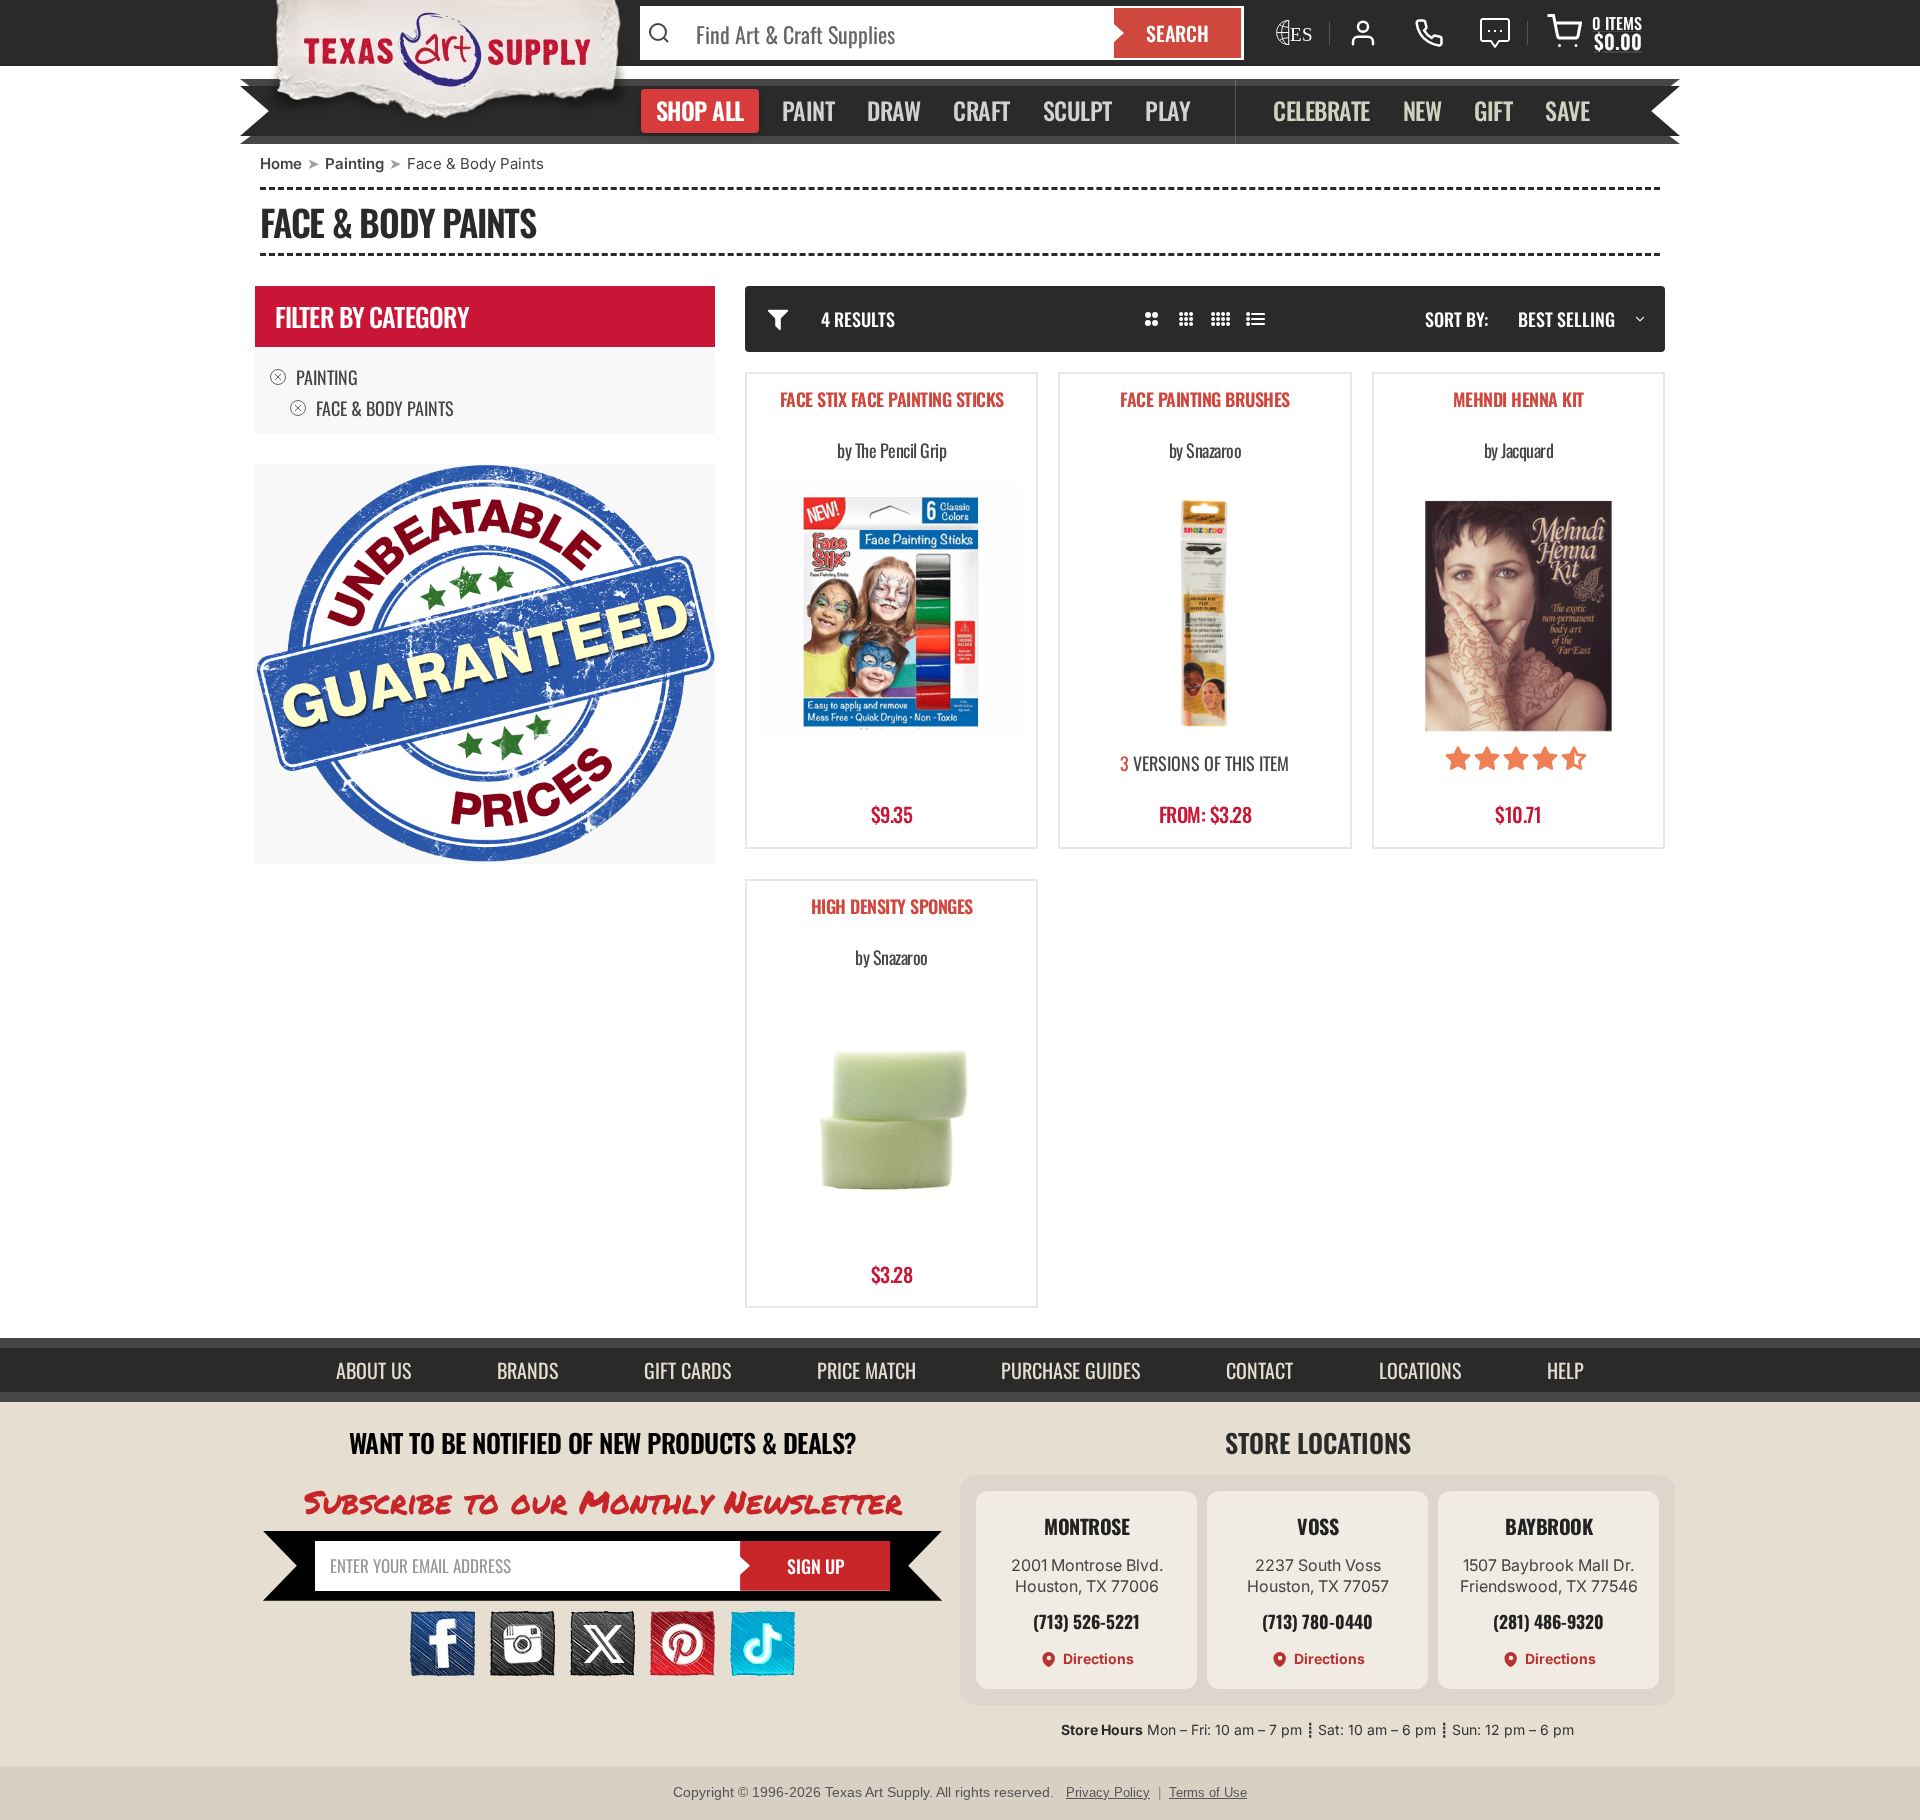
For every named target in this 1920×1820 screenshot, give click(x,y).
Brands (527, 1370)
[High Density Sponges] (891, 1116)
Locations (1420, 1370)
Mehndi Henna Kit (1518, 400)
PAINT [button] (808, 110)
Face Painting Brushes (1205, 400)
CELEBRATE (1321, 110)
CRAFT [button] (981, 110)
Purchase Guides (1070, 1370)
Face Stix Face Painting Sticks (892, 400)
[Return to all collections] (278, 377)
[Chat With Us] (1495, 33)
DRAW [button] (893, 110)
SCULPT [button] (1077, 110)
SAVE (1567, 110)
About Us (373, 1370)
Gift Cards (687, 1370)
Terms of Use (1208, 1792)
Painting (354, 163)
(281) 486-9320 (1548, 1621)
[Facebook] (442, 1669)
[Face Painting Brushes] (1204, 610)
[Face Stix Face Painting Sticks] (891, 610)
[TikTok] (762, 1669)
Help (1565, 1370)
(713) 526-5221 (1086, 1621)
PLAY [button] (1167, 110)
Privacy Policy (1108, 1792)
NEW (1422, 110)
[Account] (1363, 33)
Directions (1098, 1658)
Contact (1259, 1370)
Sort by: (1456, 319)
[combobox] (892, 33)
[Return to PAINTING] (298, 408)
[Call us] (1429, 33)
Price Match (866, 1370)
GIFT (1493, 110)
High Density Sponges (892, 907)
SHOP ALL (700, 110)
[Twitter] (602, 1669)
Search (1177, 33)
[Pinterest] (682, 1669)
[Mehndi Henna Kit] (1518, 610)
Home (281, 163)
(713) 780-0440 (1317, 1621)
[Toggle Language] (1292, 33)
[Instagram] (522, 1669)
